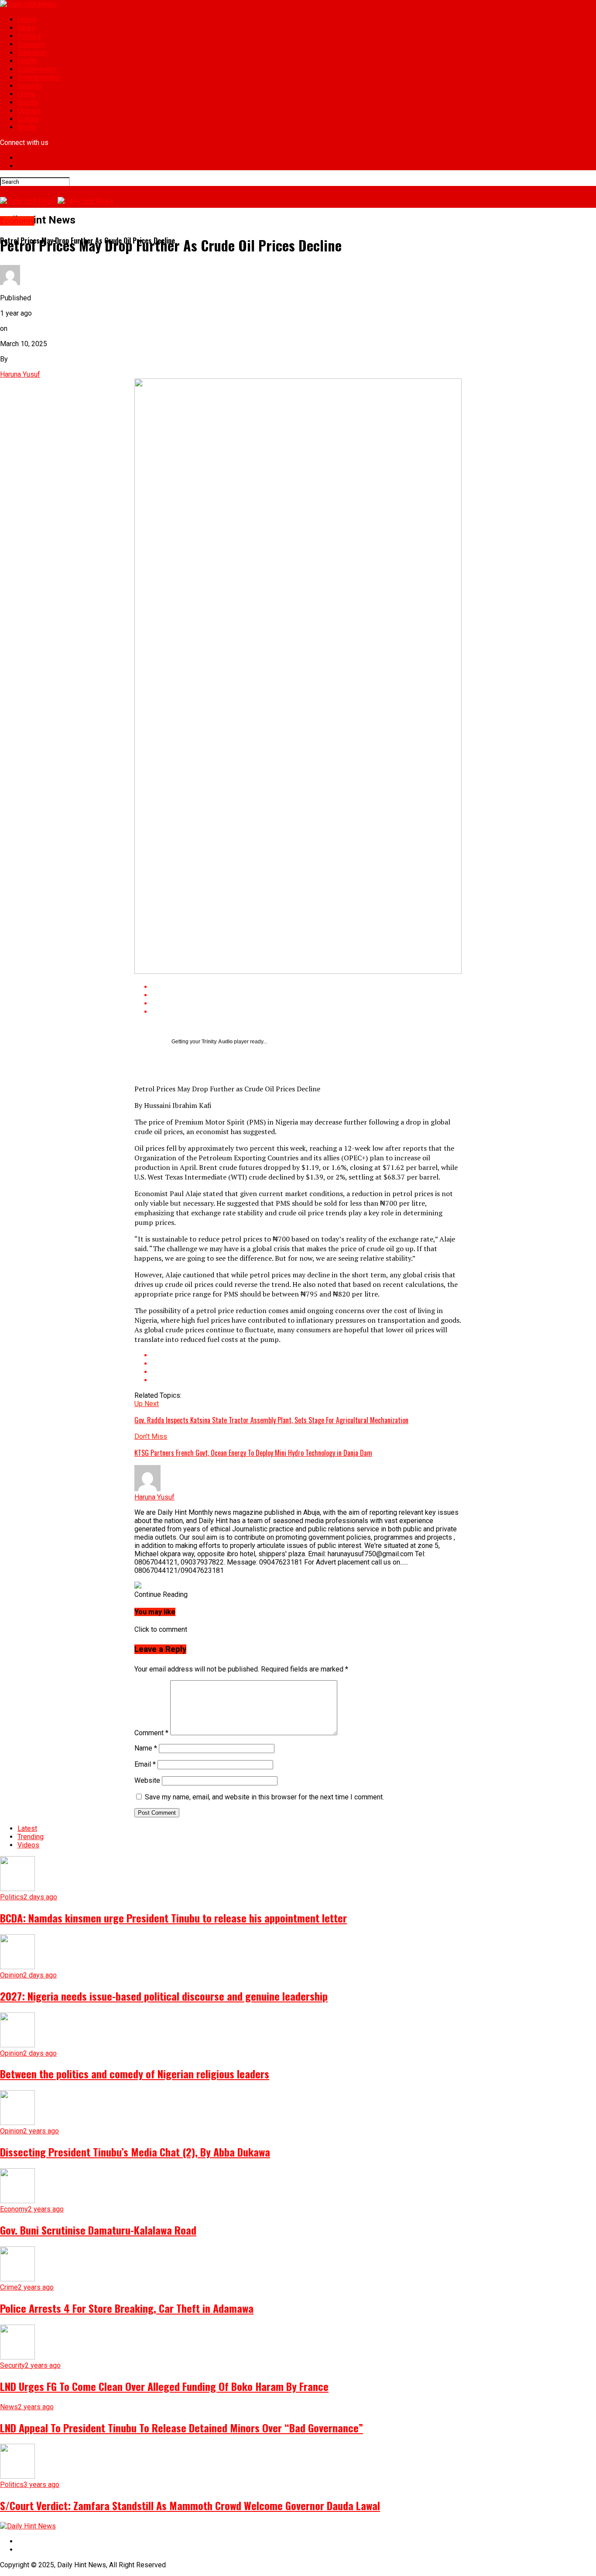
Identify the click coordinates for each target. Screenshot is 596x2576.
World (26, 127)
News (26, 28)
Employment (36, 69)
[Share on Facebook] (307, 987)
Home (27, 19)
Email (145, 1764)
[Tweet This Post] (307, 995)
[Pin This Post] (307, 1003)
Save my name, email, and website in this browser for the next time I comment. (264, 1797)
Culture (28, 119)
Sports (28, 102)
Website (147, 1780)
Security (30, 86)
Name (146, 1748)
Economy (31, 44)
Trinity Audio (217, 1042)
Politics (29, 36)
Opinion (29, 111)
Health (27, 61)
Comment (151, 1733)
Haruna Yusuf (20, 374)
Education (32, 53)
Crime (26, 94)
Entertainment (38, 77)
